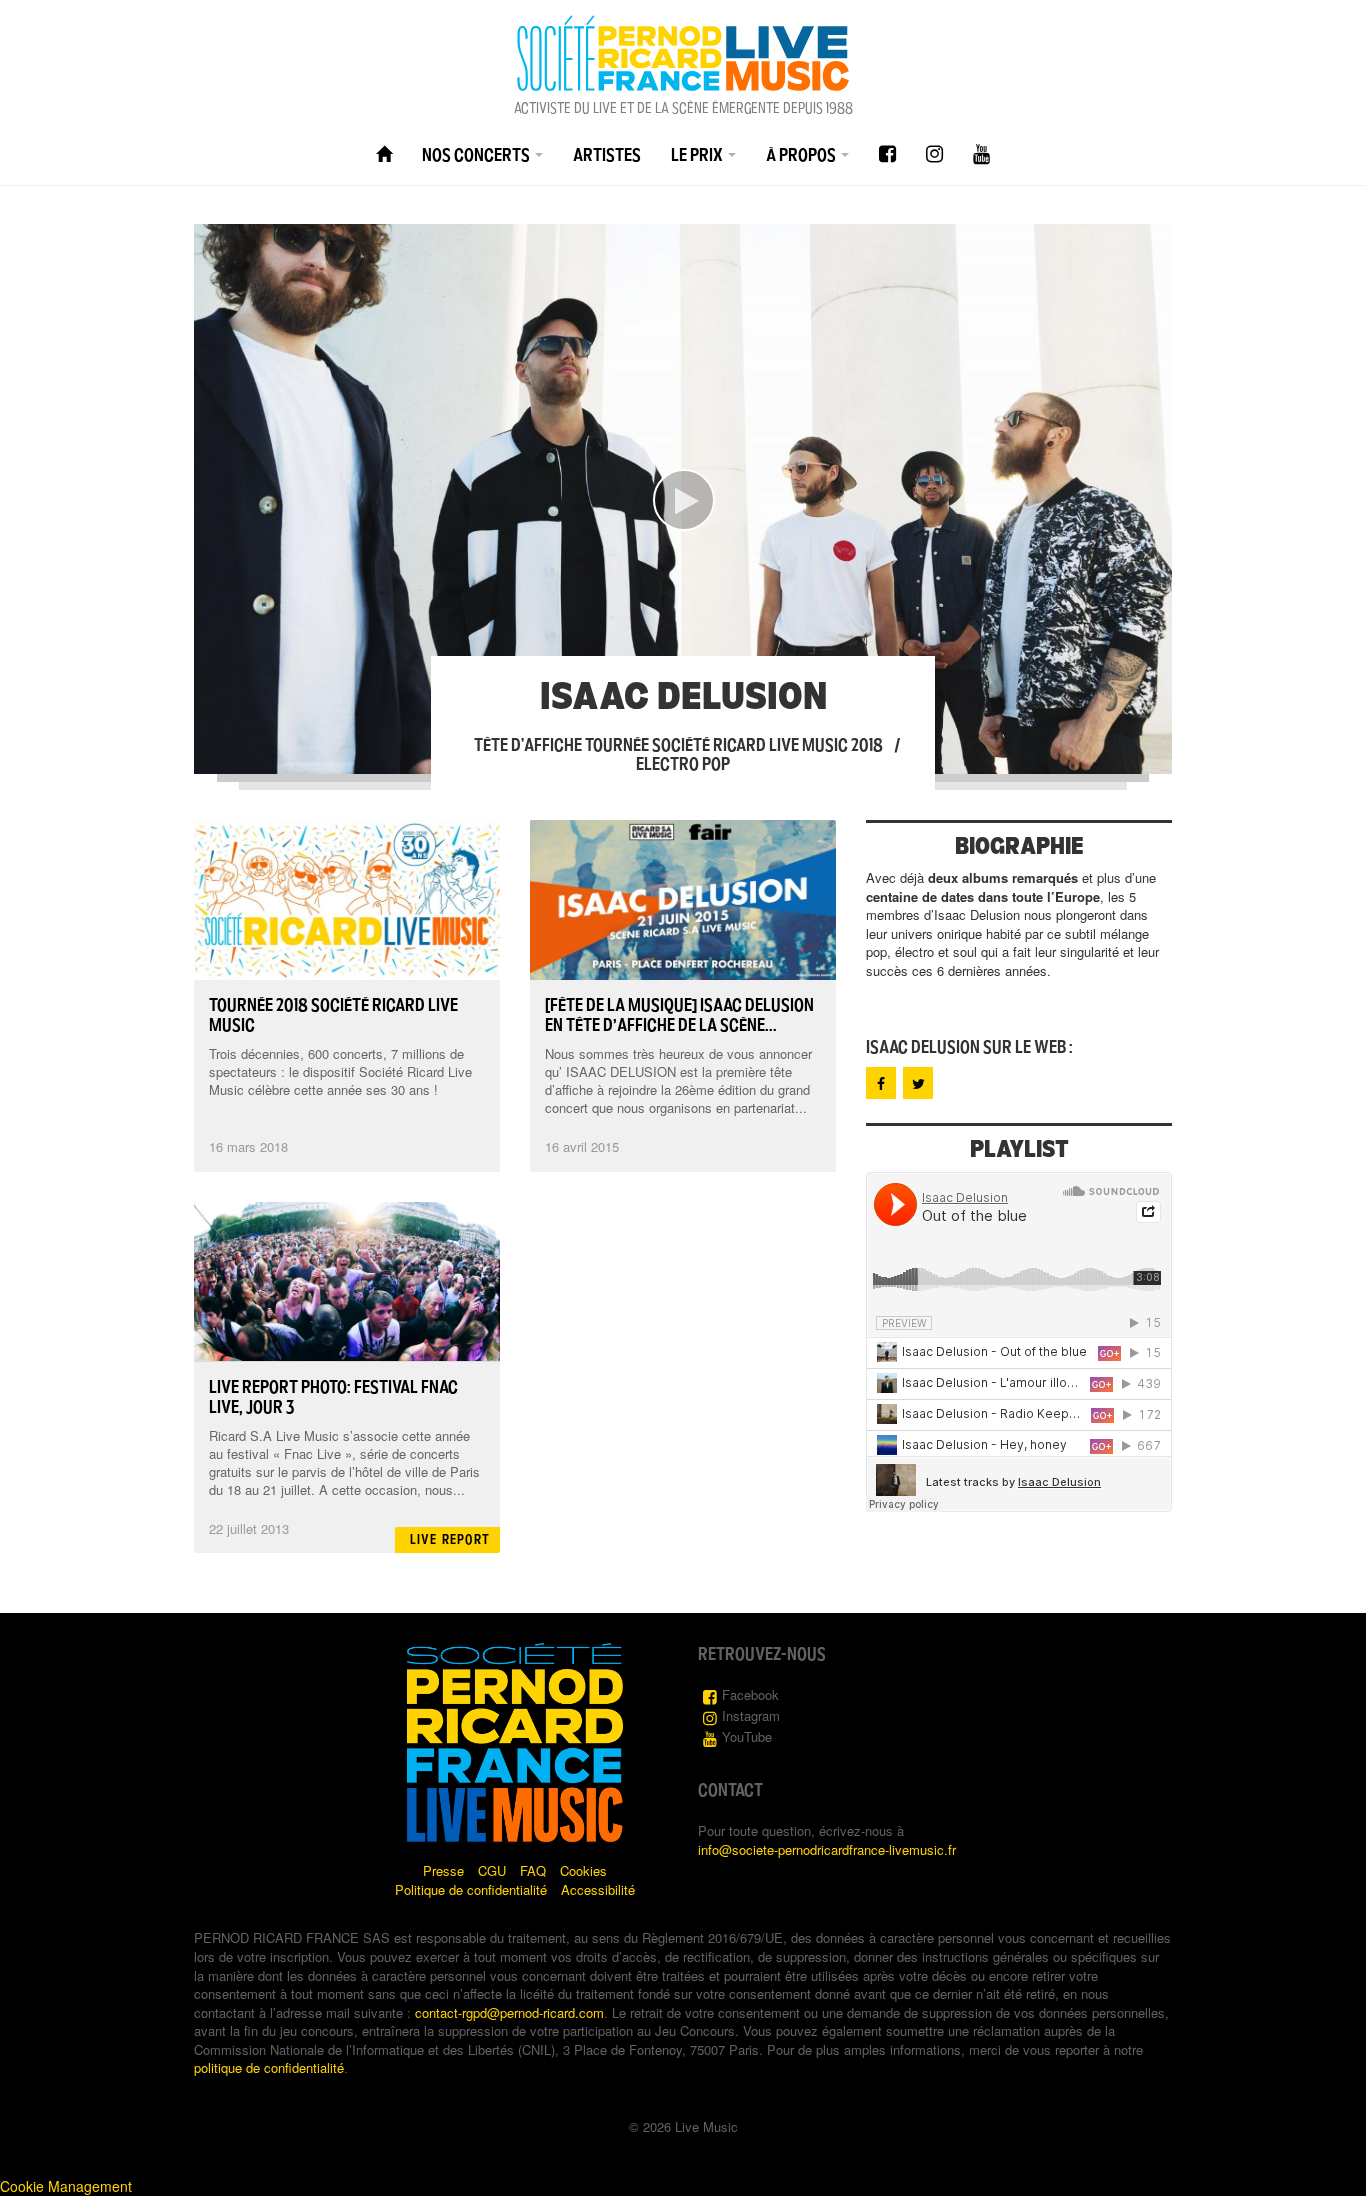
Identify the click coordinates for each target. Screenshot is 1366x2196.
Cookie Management (66, 2186)
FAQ (533, 1870)
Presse (443, 1870)
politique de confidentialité (269, 2067)
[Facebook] (887, 154)
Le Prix (698, 155)
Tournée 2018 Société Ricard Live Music (333, 1015)
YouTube (747, 1736)
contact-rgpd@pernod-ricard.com (509, 2012)
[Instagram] (934, 154)
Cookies (583, 1870)
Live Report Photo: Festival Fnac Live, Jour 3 (333, 1397)
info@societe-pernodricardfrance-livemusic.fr (827, 1849)
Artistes (607, 155)
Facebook (750, 1694)
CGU (492, 1870)
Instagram (751, 1715)
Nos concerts (477, 155)
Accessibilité (598, 1889)
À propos (802, 155)
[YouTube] (981, 154)
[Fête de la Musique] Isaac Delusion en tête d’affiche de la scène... (679, 1015)
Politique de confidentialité (471, 1889)
